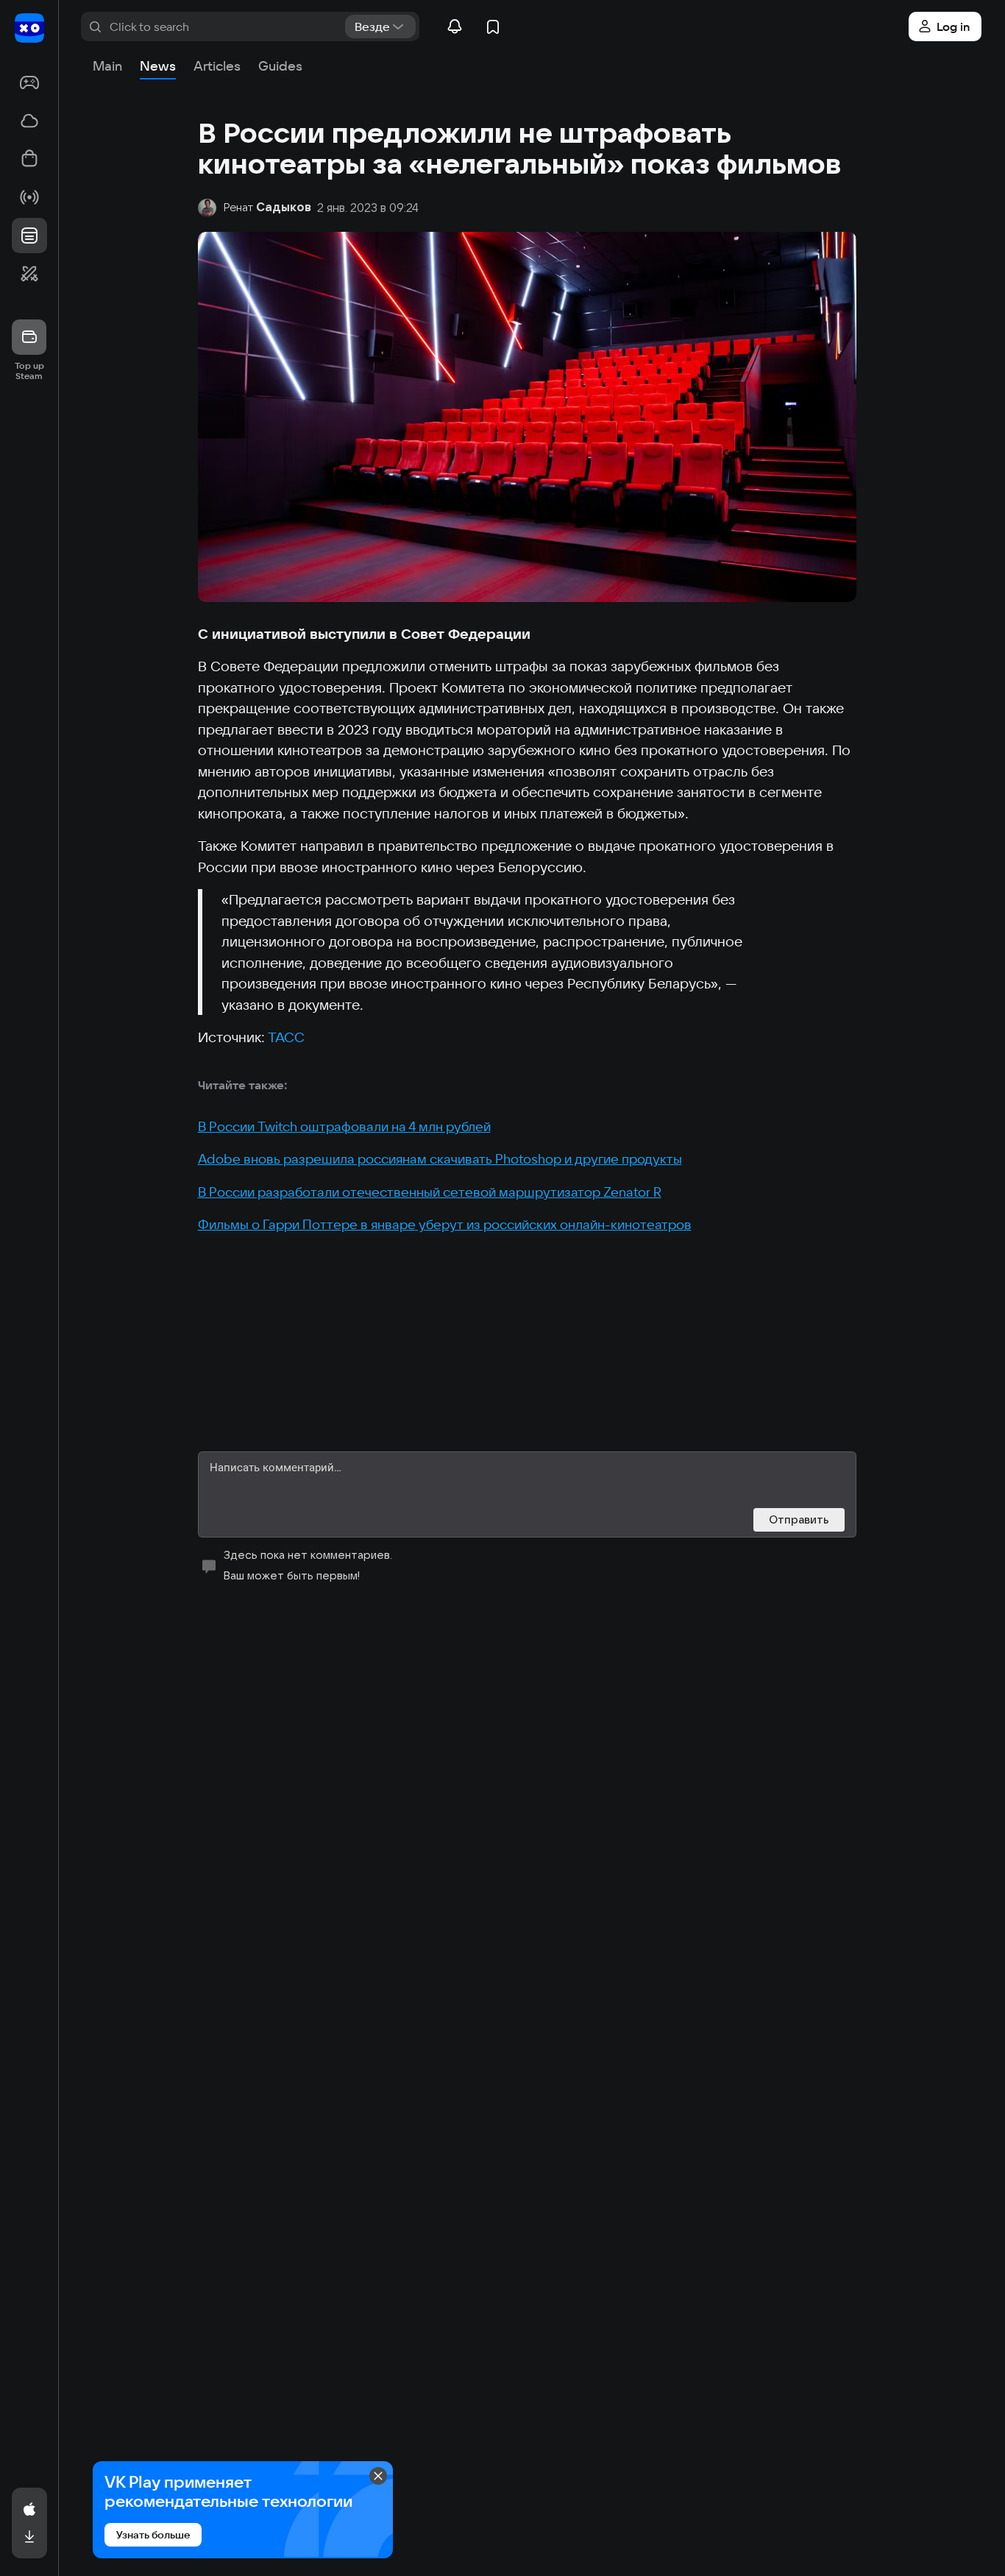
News (158, 66)
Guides (280, 66)
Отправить (799, 1519)
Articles (217, 66)
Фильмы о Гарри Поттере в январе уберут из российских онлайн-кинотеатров (445, 1224)
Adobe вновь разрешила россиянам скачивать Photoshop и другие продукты (440, 1159)
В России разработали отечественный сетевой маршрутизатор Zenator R (430, 1192)
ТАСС (286, 1037)
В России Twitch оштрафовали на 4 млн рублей (344, 1126)
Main (107, 66)
